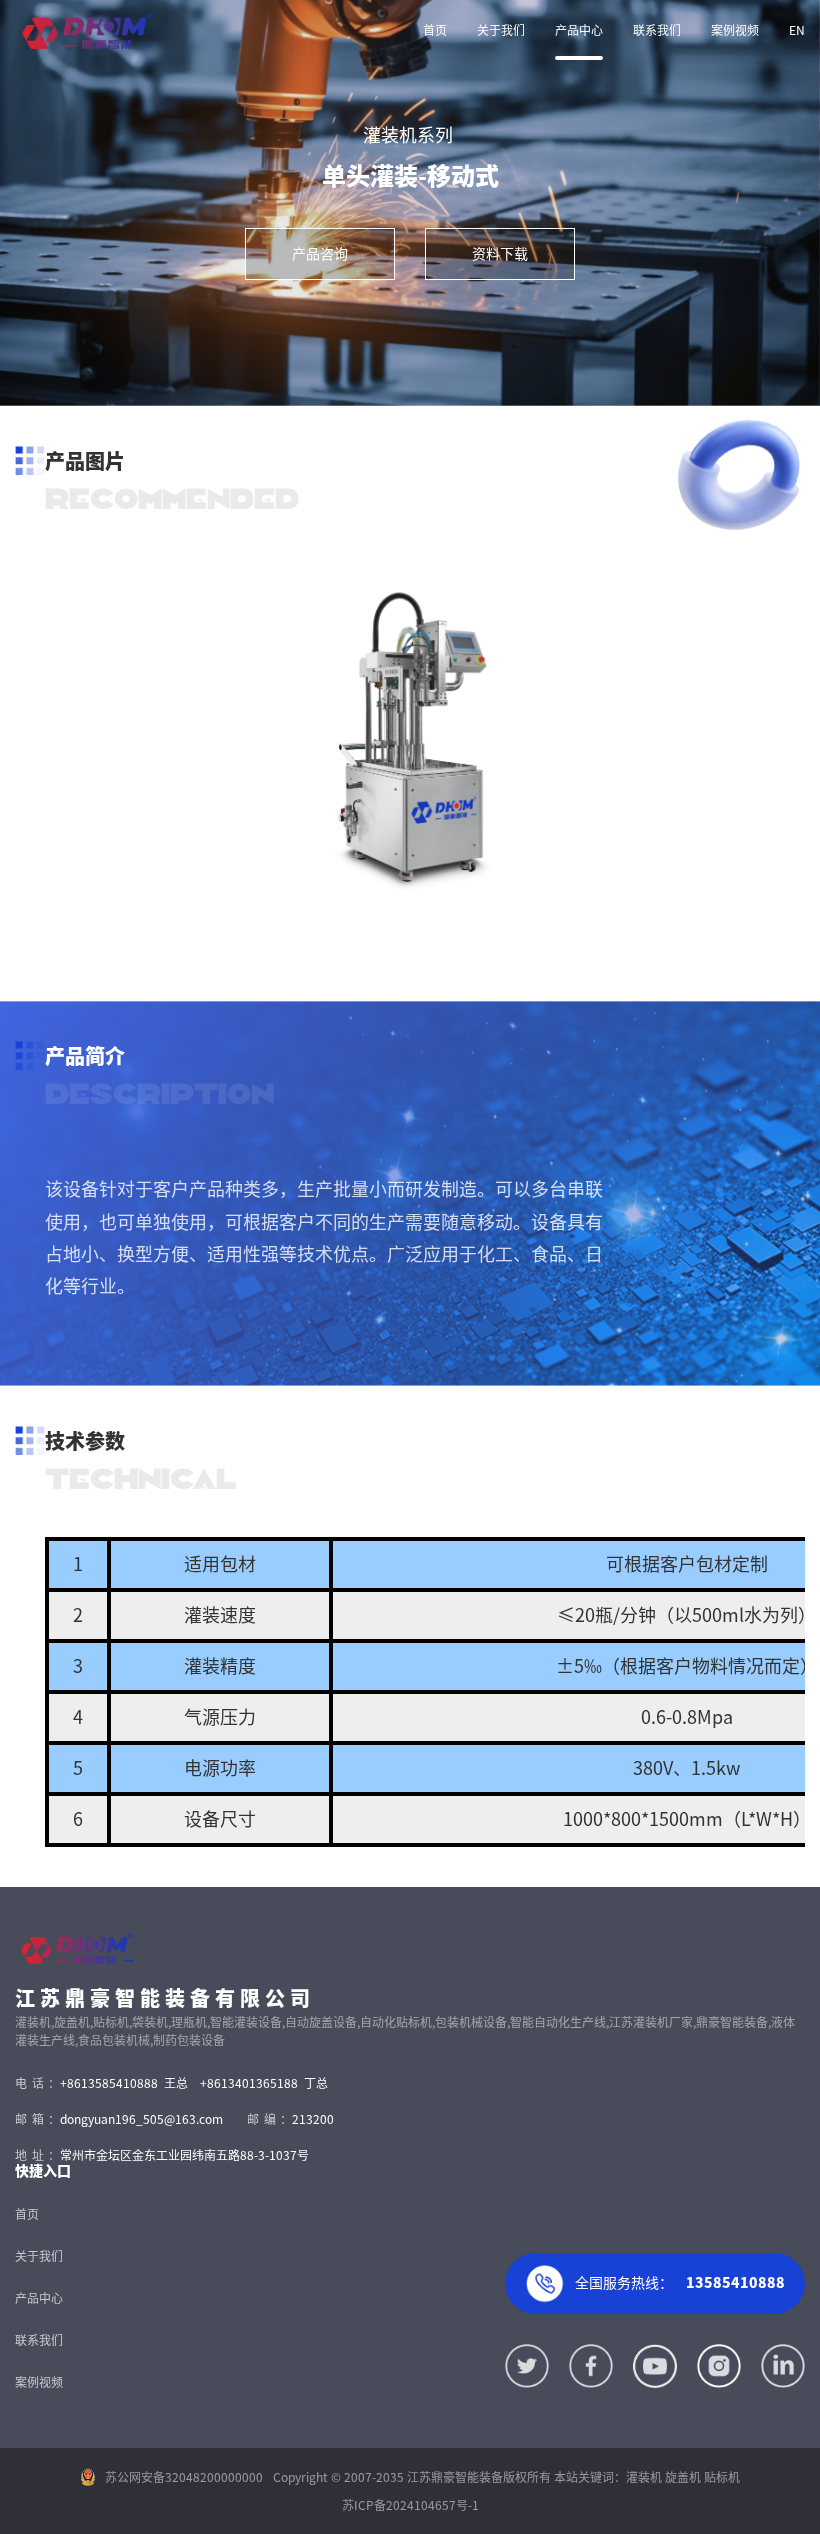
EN (797, 30)
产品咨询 (320, 254)
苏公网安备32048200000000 (184, 2477)
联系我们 (657, 30)
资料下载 (500, 254)
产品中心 (579, 30)
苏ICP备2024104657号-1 (410, 2505)
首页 (435, 30)
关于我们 (501, 30)
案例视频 (735, 30)
